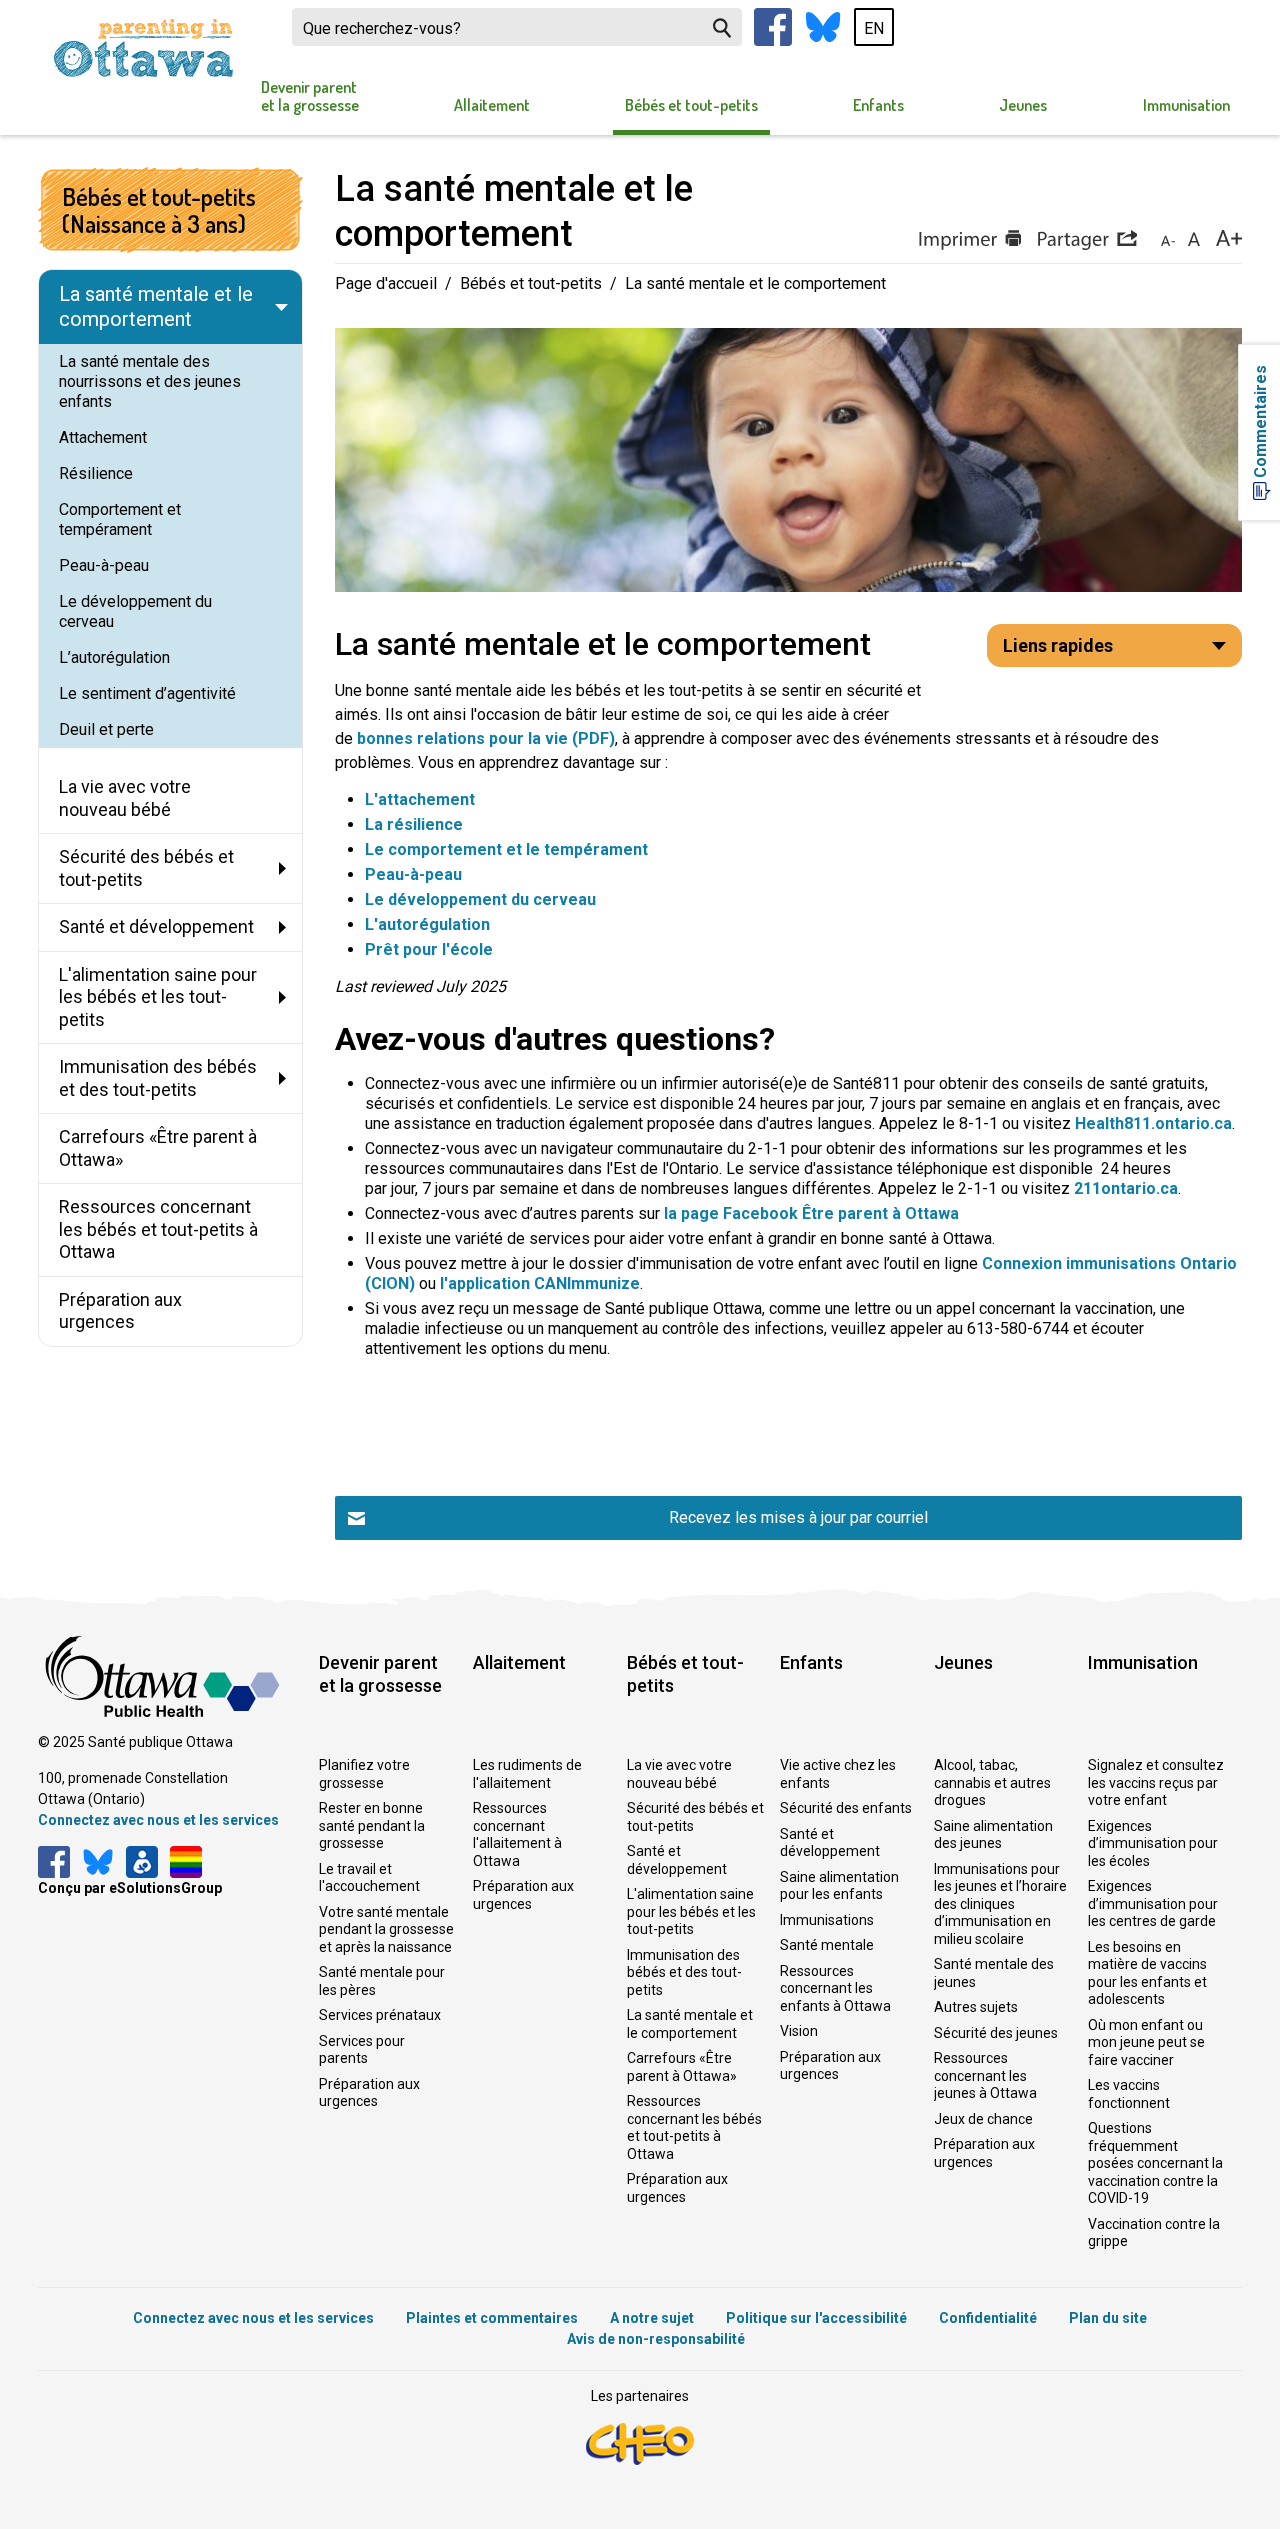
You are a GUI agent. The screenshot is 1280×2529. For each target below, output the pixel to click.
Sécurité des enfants (846, 1808)
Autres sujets (976, 2007)
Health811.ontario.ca (1153, 1123)
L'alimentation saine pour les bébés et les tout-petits (691, 1911)
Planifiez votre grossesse (364, 1774)
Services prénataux (380, 2015)
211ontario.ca (1126, 1188)
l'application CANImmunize (540, 1283)
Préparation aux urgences (369, 2093)
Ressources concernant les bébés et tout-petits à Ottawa (694, 2127)
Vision (799, 2031)
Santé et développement (677, 1860)
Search (722, 28)
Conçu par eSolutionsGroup (130, 1888)
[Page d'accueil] (143, 48)
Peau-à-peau (413, 874)
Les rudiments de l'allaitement (527, 1774)
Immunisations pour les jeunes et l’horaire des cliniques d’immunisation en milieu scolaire (1000, 1904)
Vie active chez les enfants (838, 1774)
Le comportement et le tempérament (508, 849)
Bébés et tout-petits (691, 105)
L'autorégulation (427, 924)
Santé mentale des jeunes (994, 1973)
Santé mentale (827, 1945)
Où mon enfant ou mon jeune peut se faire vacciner (1146, 2042)
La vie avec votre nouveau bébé (679, 1774)
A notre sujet (652, 2318)
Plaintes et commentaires (492, 2318)
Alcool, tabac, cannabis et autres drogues (992, 1782)
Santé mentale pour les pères (382, 1981)
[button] (1087, 240)
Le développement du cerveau (480, 899)
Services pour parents (362, 2050)
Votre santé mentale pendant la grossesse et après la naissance (386, 1929)
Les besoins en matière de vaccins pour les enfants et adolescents (1147, 1973)
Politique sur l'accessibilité (816, 2318)
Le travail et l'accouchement (369, 1878)
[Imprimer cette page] (969, 240)
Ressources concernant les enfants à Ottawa (835, 1988)
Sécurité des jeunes (996, 2033)
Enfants (878, 105)
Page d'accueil (386, 283)
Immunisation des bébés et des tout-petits (684, 1972)
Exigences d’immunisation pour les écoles (1153, 1843)
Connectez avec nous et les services (158, 1820)
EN (874, 28)
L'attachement (420, 799)
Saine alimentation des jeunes (993, 1835)
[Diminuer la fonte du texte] (1168, 240)
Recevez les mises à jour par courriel (798, 1517)
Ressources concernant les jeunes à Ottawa (985, 2075)
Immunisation (1186, 105)
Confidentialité (988, 2318)
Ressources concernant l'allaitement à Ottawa (517, 1834)
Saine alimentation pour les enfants (839, 1886)
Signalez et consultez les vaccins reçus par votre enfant (1156, 1782)
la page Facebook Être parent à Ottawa (811, 1213)
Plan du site (1108, 2318)
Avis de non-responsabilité (656, 2339)
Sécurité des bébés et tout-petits (695, 1817)
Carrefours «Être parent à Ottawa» (682, 2067)
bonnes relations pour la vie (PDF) (486, 738)
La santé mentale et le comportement (690, 2024)
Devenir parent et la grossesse (310, 96)
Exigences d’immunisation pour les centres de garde (1153, 1903)
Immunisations (827, 1920)
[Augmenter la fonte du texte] (1193, 240)
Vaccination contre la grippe (1154, 2233)
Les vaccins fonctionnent (1129, 2094)
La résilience (414, 824)
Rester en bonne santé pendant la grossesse (372, 1825)
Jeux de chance (983, 2119)
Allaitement (492, 105)
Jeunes (1023, 105)
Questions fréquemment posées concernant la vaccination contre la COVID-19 (1155, 2163)
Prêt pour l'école (429, 949)
